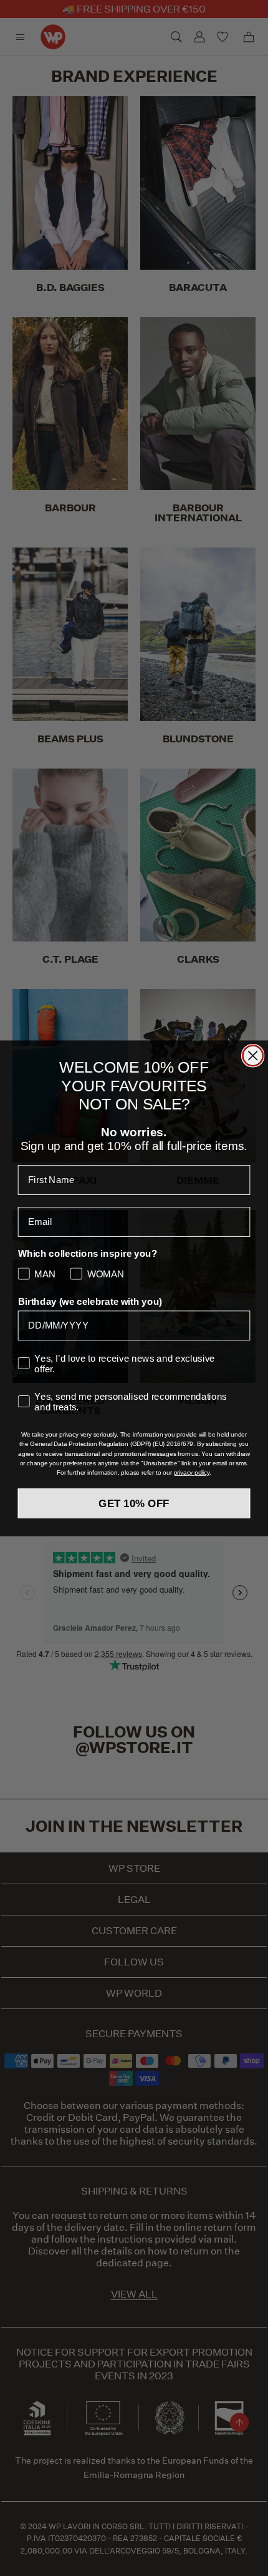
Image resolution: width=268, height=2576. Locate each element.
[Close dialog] (253, 1055)
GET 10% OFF (134, 1503)
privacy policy (192, 1472)
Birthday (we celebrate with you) (90, 1301)
